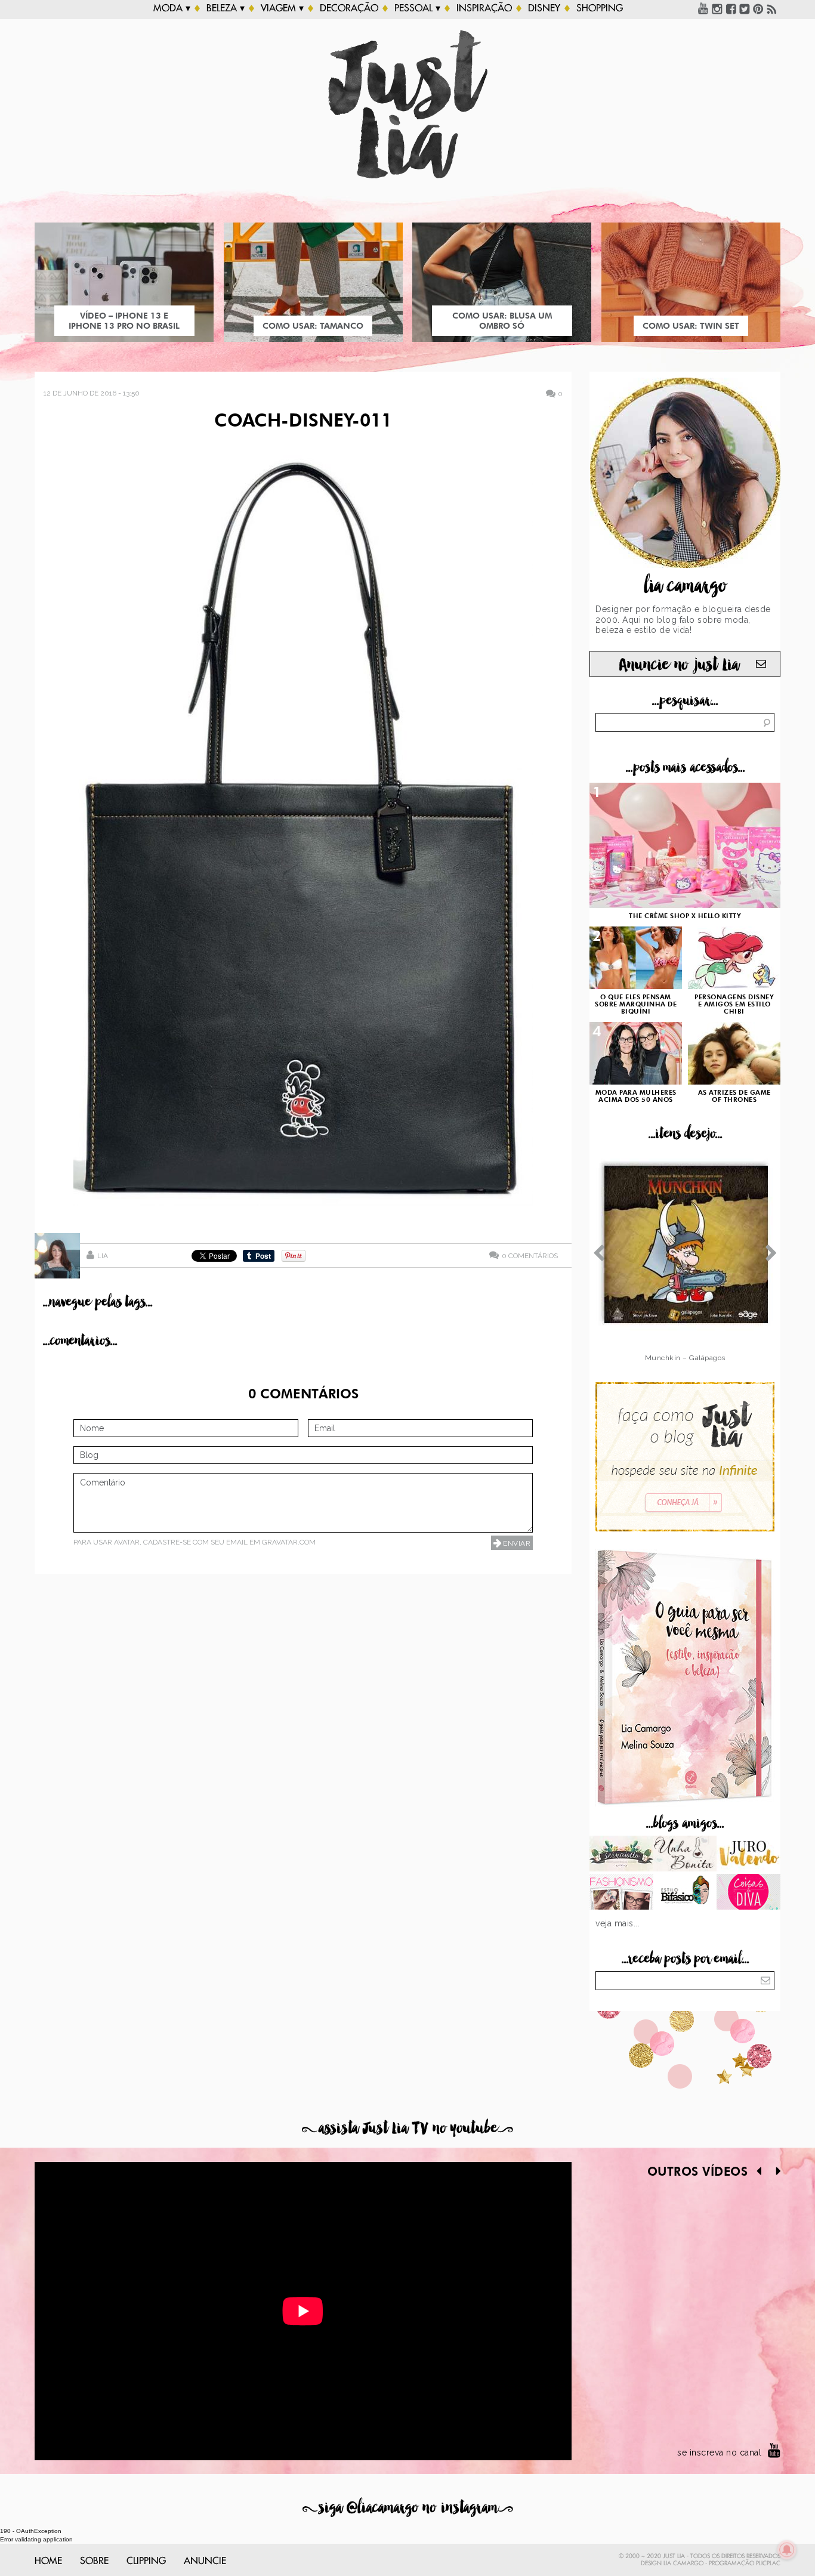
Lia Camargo (683, 2563)
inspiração (484, 8)
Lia (103, 1256)
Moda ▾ (172, 8)
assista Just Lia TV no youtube (407, 2128)
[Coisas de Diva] (748, 1893)
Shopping (600, 8)
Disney (544, 8)
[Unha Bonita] (685, 1855)
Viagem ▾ (282, 8)
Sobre (94, 2561)
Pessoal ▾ (417, 8)
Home (48, 2561)
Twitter (745, 8)
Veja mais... (618, 1923)
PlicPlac (768, 2563)
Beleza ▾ (226, 8)
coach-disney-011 (303, 422)
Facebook (731, 8)
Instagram (717, 8)
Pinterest (758, 8)
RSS (772, 8)
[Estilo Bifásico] (685, 1893)
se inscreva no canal (719, 2453)
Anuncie (205, 2561)
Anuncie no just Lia (679, 665)
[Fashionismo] (621, 1893)
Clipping (146, 2561)
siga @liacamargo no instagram (408, 2508)
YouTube (703, 8)
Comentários (530, 1255)
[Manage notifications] (787, 2550)
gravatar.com (289, 1542)
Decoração (349, 8)
